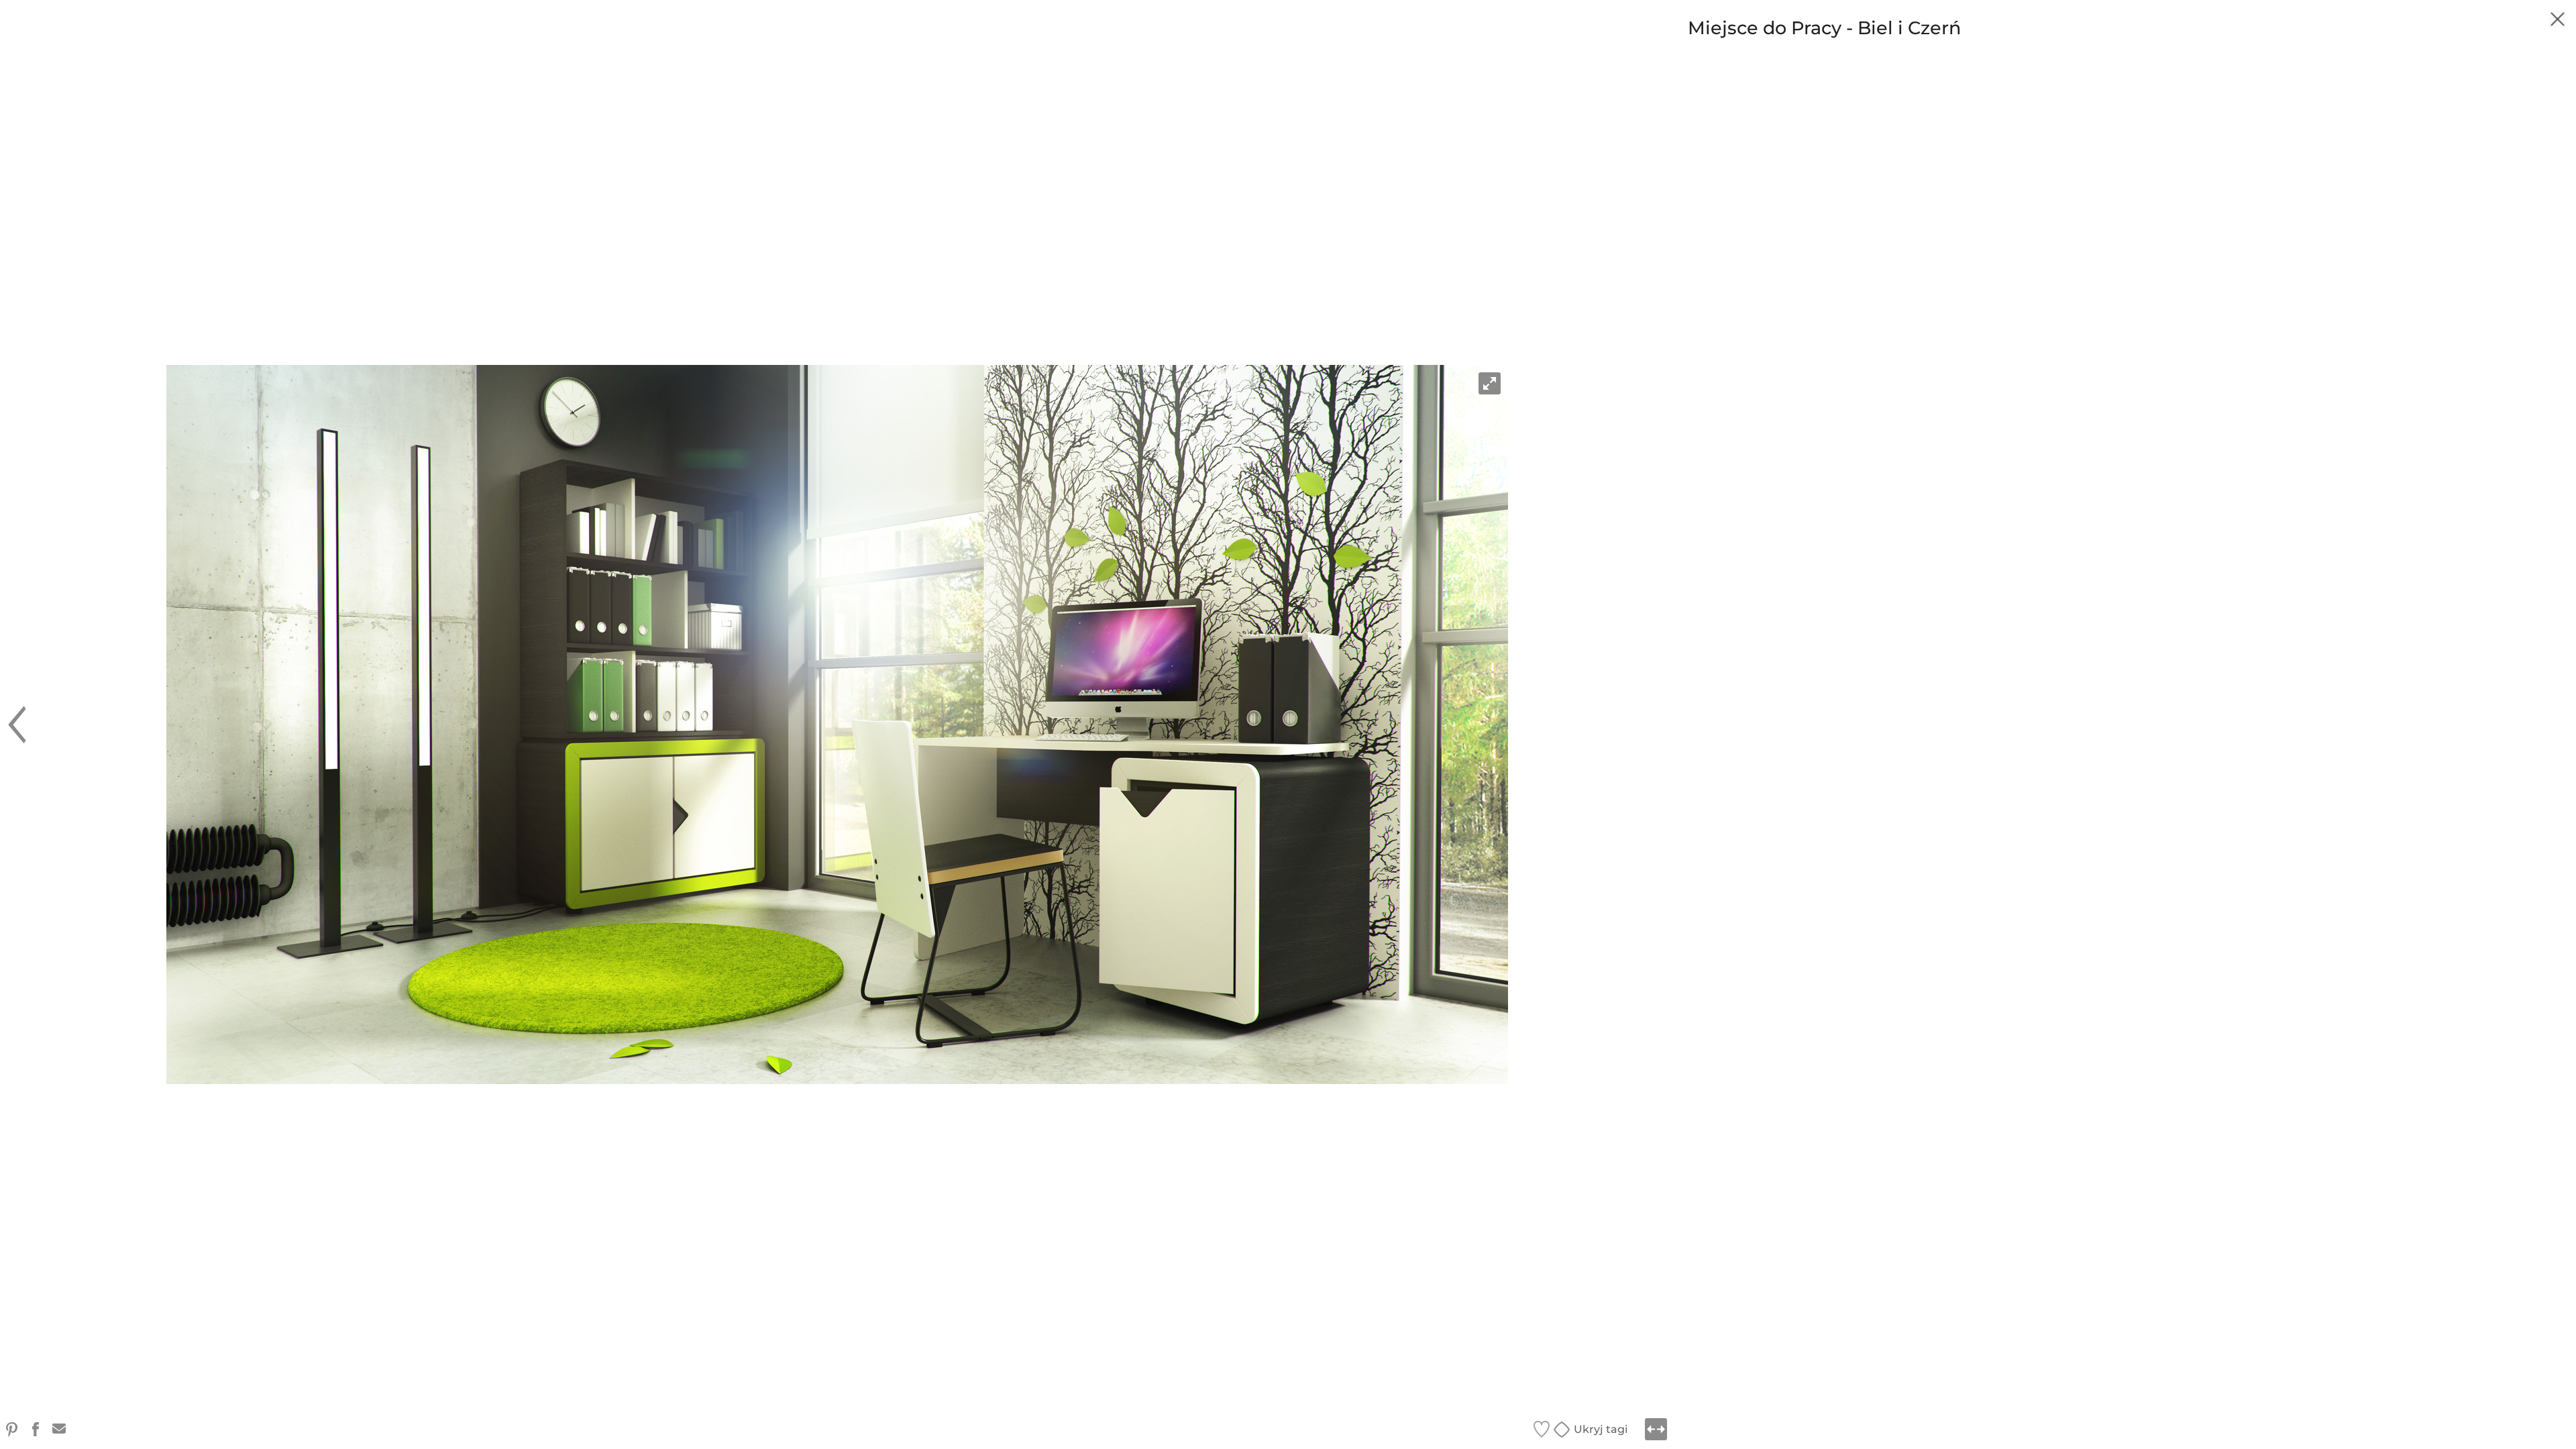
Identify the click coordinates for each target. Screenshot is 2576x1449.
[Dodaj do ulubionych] (1542, 1429)
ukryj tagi (1601, 1429)
